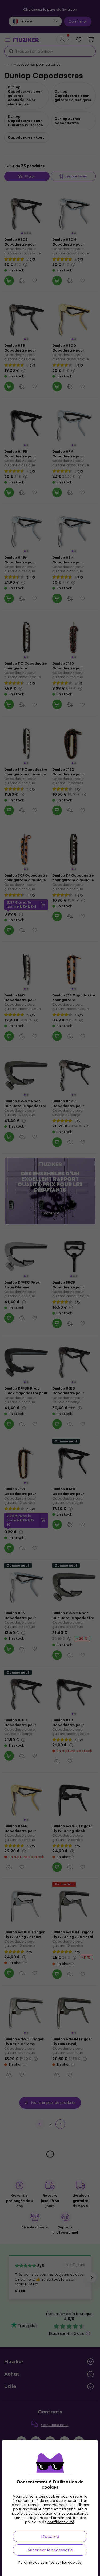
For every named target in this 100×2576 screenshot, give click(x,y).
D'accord (50, 2536)
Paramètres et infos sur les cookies (50, 2563)
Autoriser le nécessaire (50, 2550)
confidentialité (61, 2522)
